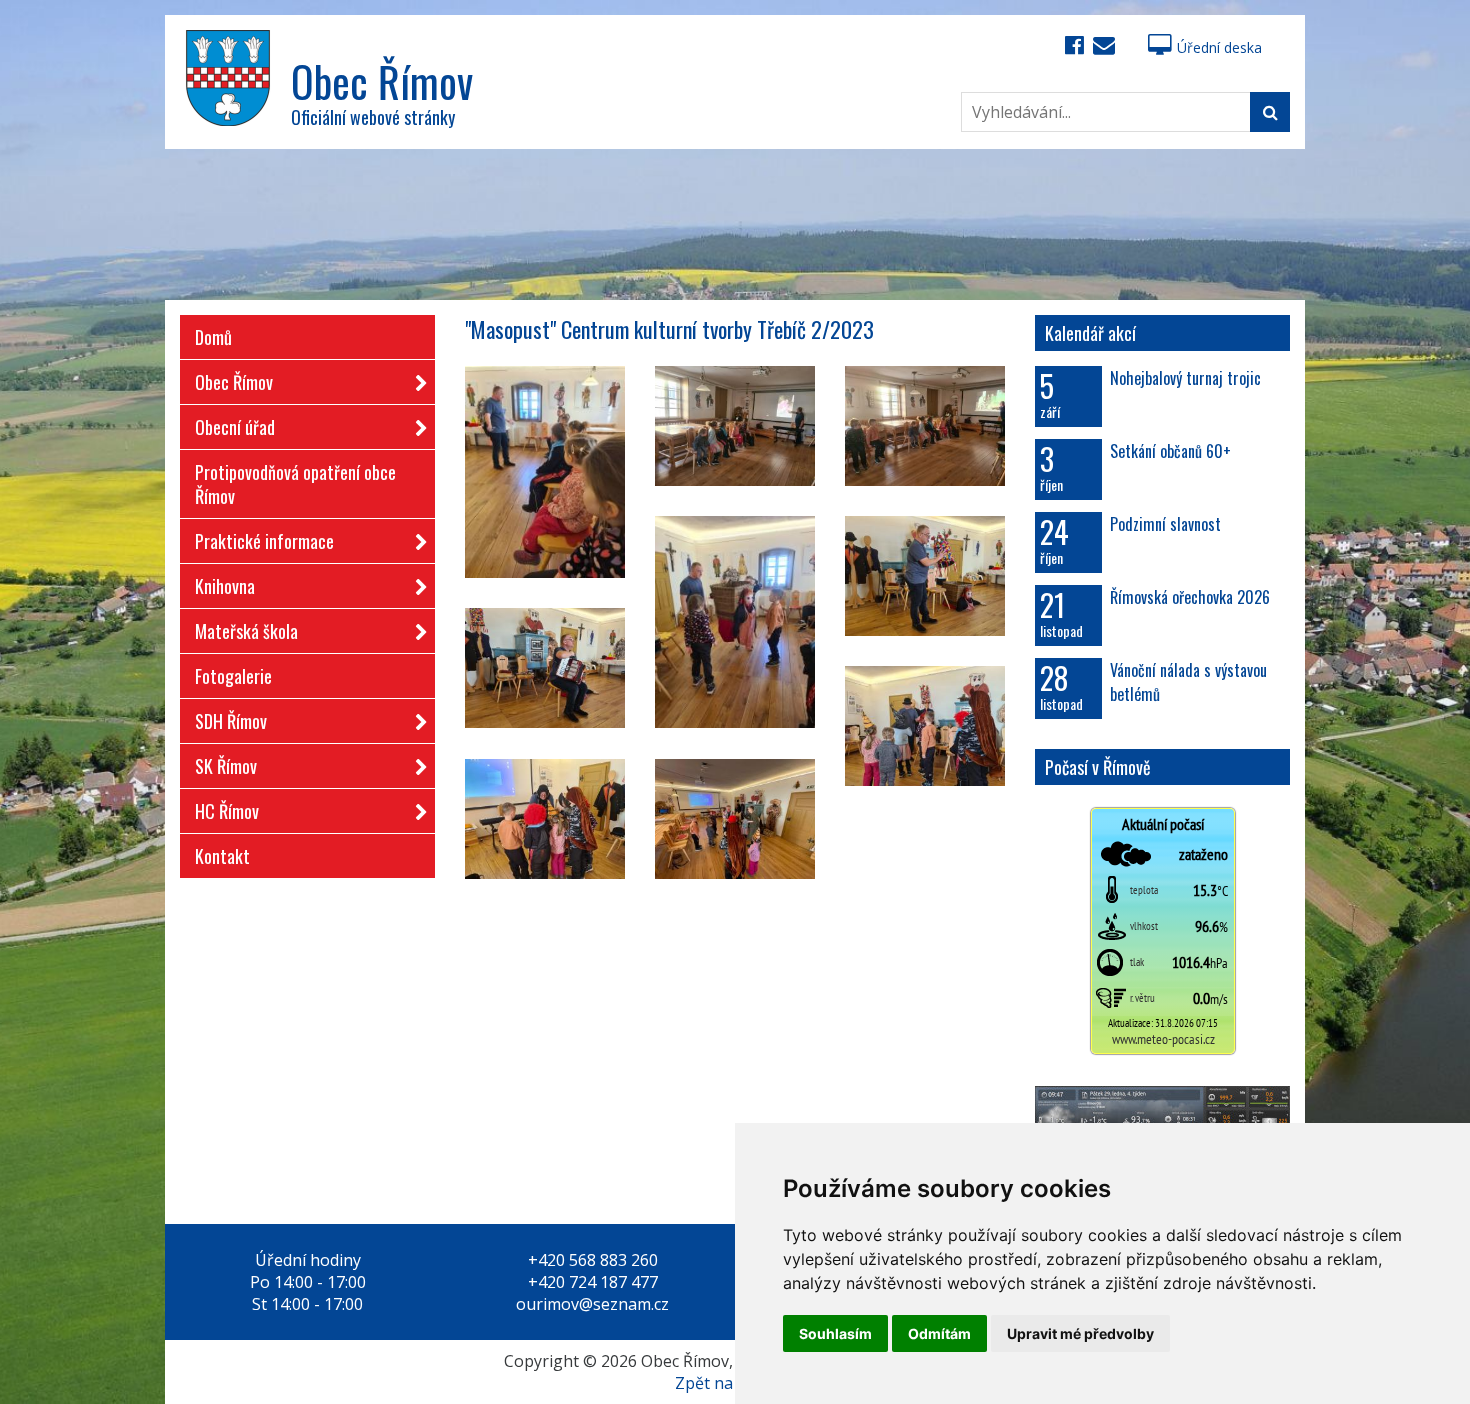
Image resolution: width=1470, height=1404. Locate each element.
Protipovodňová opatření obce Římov (295, 484)
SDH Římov (231, 721)
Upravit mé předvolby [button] (1080, 1333)
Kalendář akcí (1090, 333)
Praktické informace (264, 541)
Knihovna (225, 586)
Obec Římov (234, 382)
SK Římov (226, 766)
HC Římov (227, 811)
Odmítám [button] (939, 1333)
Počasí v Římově (1098, 767)
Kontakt (222, 856)
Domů (213, 337)
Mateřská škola (246, 631)
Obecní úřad (235, 427)
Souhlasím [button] (835, 1333)
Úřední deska (1219, 47)
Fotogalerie (233, 676)
